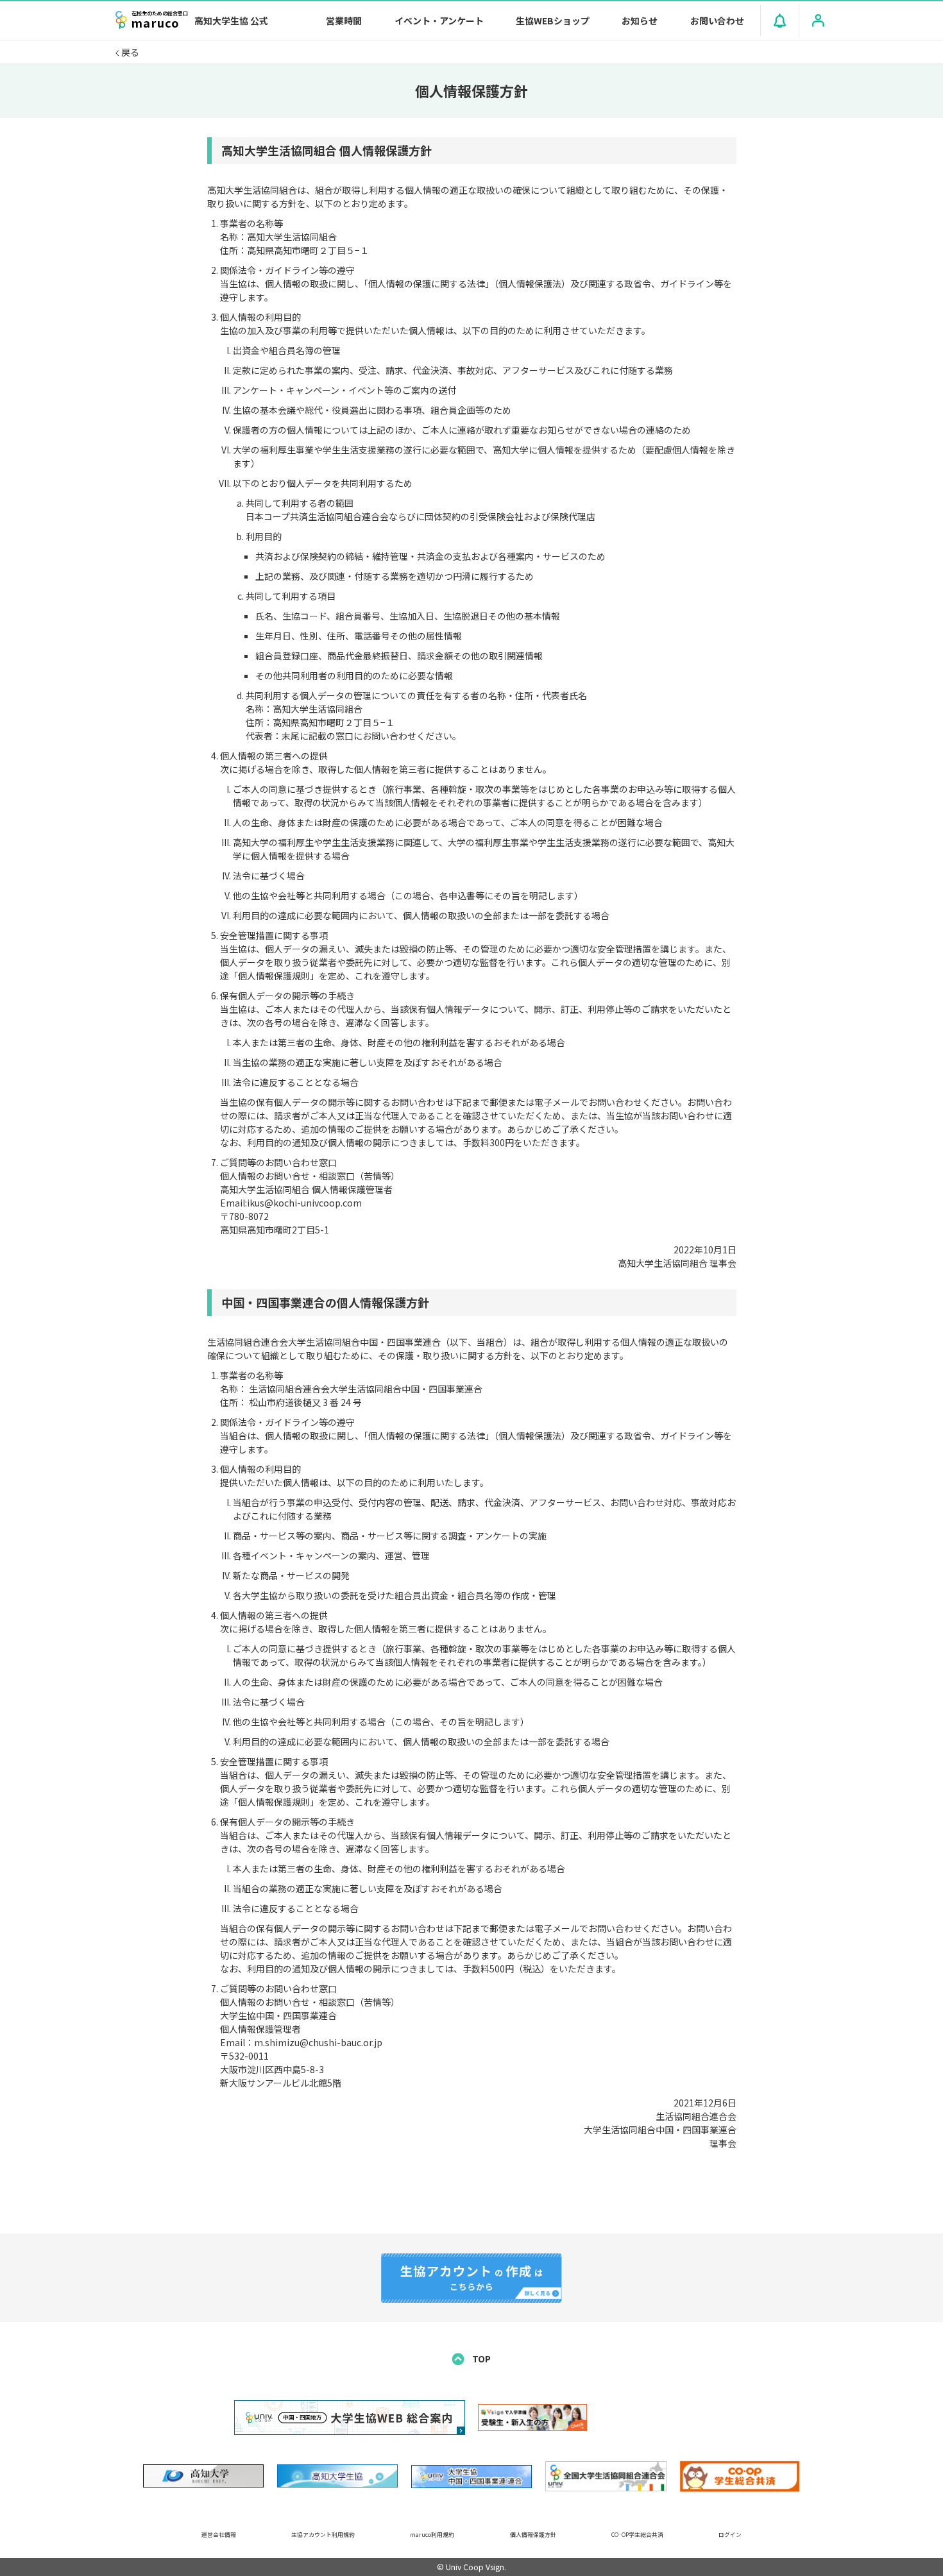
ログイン (730, 2535)
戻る (129, 52)
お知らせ (640, 21)
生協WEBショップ (553, 21)
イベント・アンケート (439, 21)
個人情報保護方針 (533, 2535)
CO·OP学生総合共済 (637, 2535)
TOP (480, 2359)
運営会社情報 (219, 2535)
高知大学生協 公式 (231, 21)
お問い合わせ (717, 21)
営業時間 (344, 21)
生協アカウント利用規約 (323, 2535)
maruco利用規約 (432, 2535)
